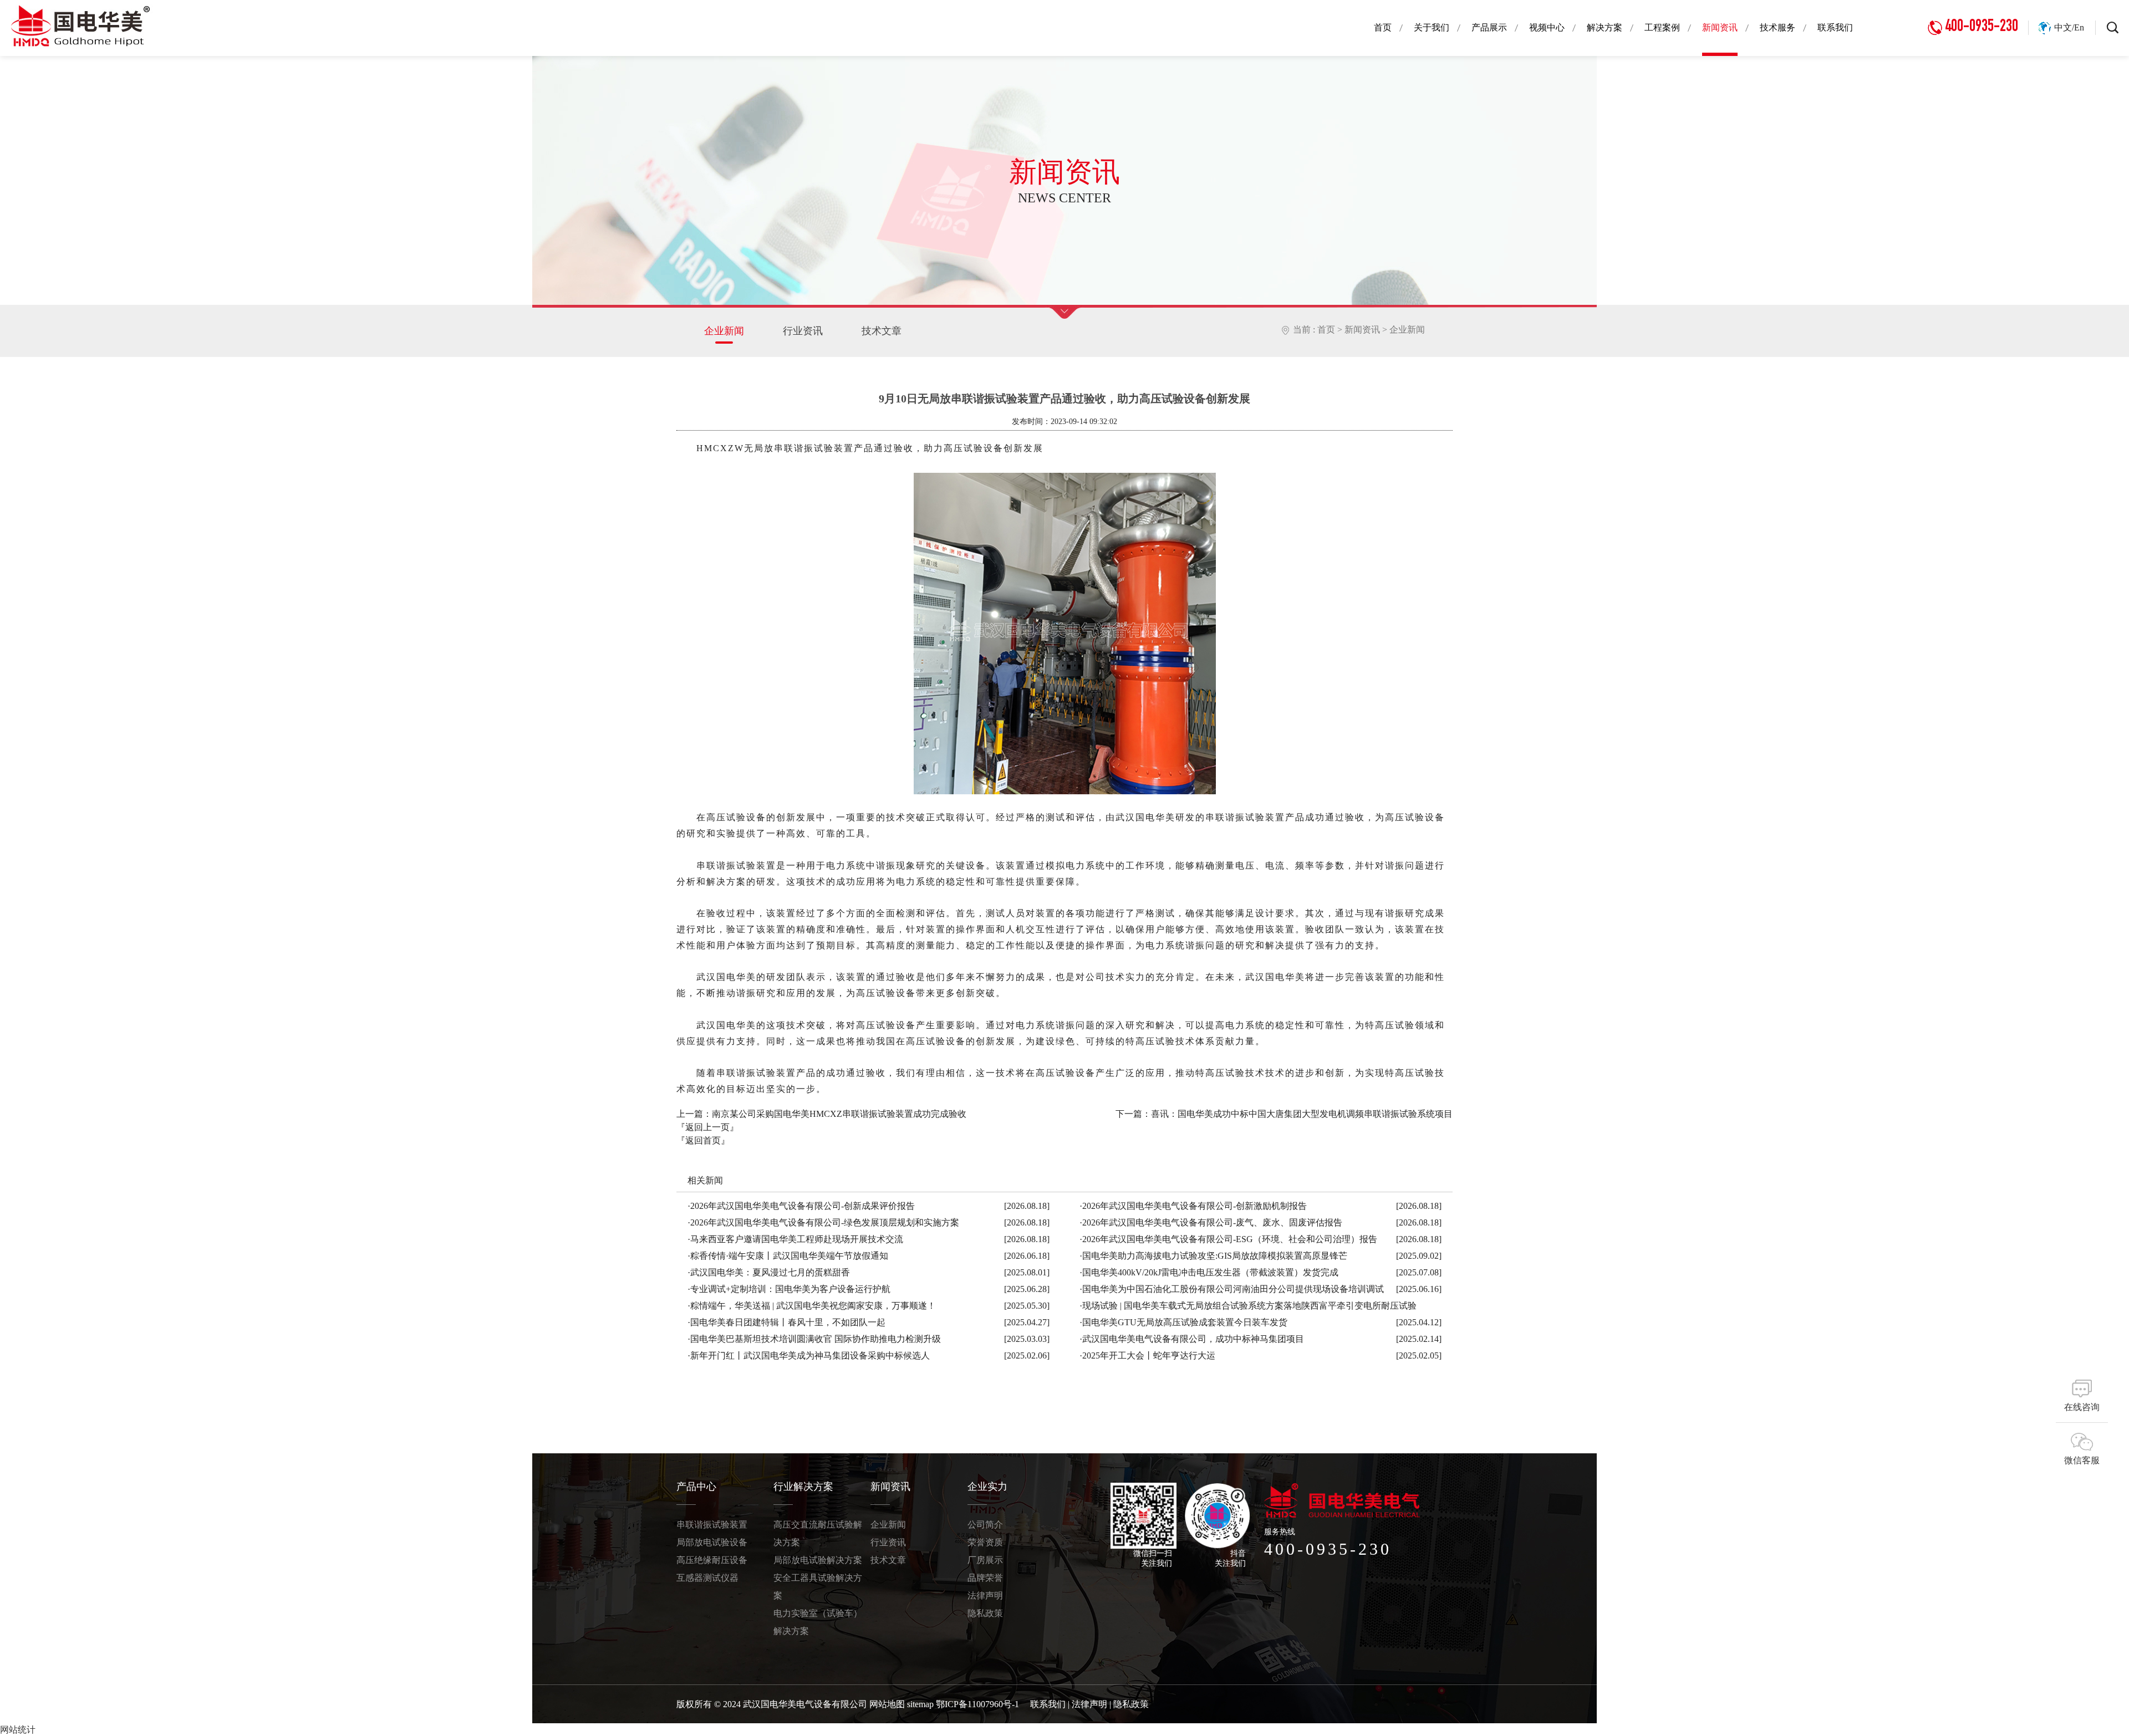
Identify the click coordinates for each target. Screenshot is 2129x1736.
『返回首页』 (703, 1140)
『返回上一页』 (707, 1127)
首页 (1383, 27)
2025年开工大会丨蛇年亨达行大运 (1147, 1355)
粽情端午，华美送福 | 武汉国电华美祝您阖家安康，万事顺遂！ (812, 1306)
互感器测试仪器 (707, 1578)
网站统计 (18, 1730)
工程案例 (1662, 27)
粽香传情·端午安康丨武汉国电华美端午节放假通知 (788, 1256)
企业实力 (987, 1487)
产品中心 (696, 1487)
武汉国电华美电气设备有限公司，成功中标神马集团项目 (1192, 1339)
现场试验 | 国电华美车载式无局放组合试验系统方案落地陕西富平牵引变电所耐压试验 (1248, 1306)
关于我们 (1432, 27)
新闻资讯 (1720, 27)
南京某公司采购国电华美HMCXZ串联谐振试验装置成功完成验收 (839, 1114)
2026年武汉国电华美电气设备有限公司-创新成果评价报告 (801, 1206)
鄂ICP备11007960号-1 (977, 1704)
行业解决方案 (803, 1487)
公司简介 (985, 1525)
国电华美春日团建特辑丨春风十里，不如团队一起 (786, 1322)
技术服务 (1777, 27)
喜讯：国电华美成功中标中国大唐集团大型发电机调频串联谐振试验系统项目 (1302, 1114)
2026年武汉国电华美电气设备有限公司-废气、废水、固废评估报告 (1211, 1222)
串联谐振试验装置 (712, 1525)
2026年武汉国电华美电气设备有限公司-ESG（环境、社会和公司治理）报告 (1228, 1239)
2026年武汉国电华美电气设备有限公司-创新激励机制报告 (1193, 1206)
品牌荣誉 (985, 1578)
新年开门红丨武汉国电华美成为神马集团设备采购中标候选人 (809, 1355)
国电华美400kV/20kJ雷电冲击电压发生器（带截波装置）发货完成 (1209, 1272)
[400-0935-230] (1978, 5)
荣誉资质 (985, 1542)
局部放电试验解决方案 (818, 1560)
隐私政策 (985, 1613)
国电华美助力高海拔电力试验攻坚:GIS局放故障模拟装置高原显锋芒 (1213, 1256)
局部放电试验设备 (712, 1542)
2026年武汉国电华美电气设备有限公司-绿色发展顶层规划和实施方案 (823, 1222)
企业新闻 (724, 331)
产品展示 (1489, 27)
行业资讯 (803, 331)
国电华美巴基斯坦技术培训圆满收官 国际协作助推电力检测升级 (814, 1339)
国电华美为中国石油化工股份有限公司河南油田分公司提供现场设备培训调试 (1232, 1289)
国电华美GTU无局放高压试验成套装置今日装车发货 (1183, 1322)
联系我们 (1835, 27)
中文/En (2069, 27)
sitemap (920, 1704)
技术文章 (882, 331)
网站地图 (887, 1704)
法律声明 (985, 1595)
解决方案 (1605, 27)
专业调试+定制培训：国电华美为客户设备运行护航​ (789, 1289)
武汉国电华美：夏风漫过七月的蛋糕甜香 (769, 1272)
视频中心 (1547, 27)
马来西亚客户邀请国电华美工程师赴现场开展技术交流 (795, 1239)
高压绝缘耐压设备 (712, 1560)
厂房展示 (985, 1560)
